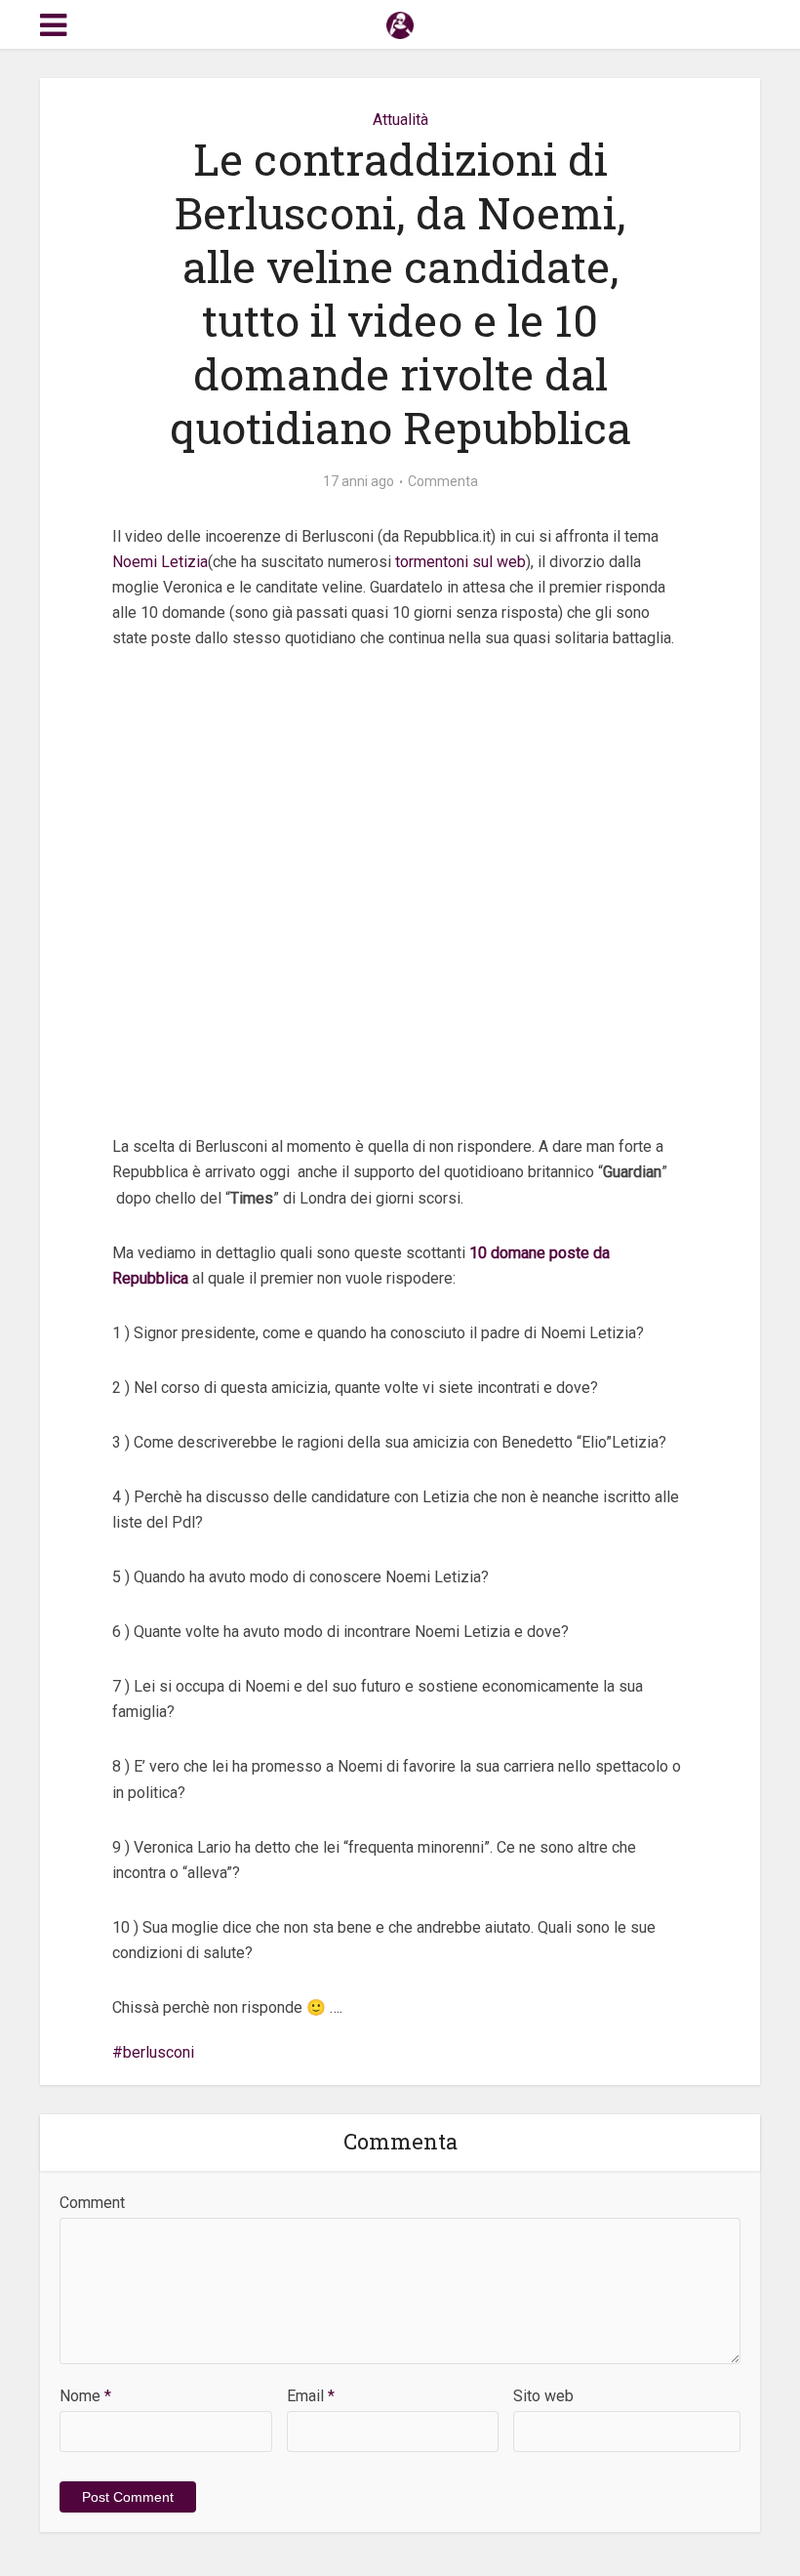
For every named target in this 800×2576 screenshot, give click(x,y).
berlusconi (159, 2052)
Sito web (543, 2396)
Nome (85, 2396)
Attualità (400, 120)
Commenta (443, 481)
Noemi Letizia (160, 562)
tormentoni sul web (460, 562)
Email (311, 2396)
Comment (92, 2203)
